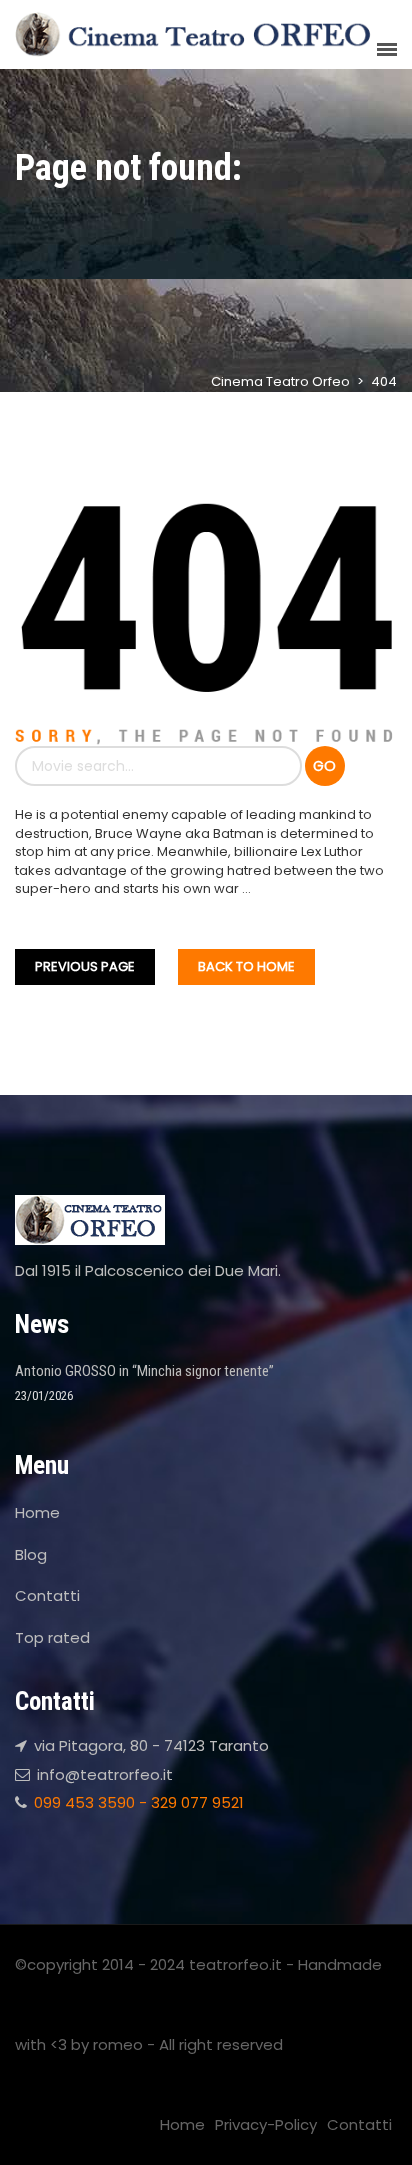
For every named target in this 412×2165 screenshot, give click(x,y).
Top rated (52, 1637)
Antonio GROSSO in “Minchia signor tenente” (144, 1371)
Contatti (47, 1595)
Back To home (246, 966)
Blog (31, 1554)
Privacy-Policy (266, 2124)
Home (37, 1512)
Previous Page (85, 966)
